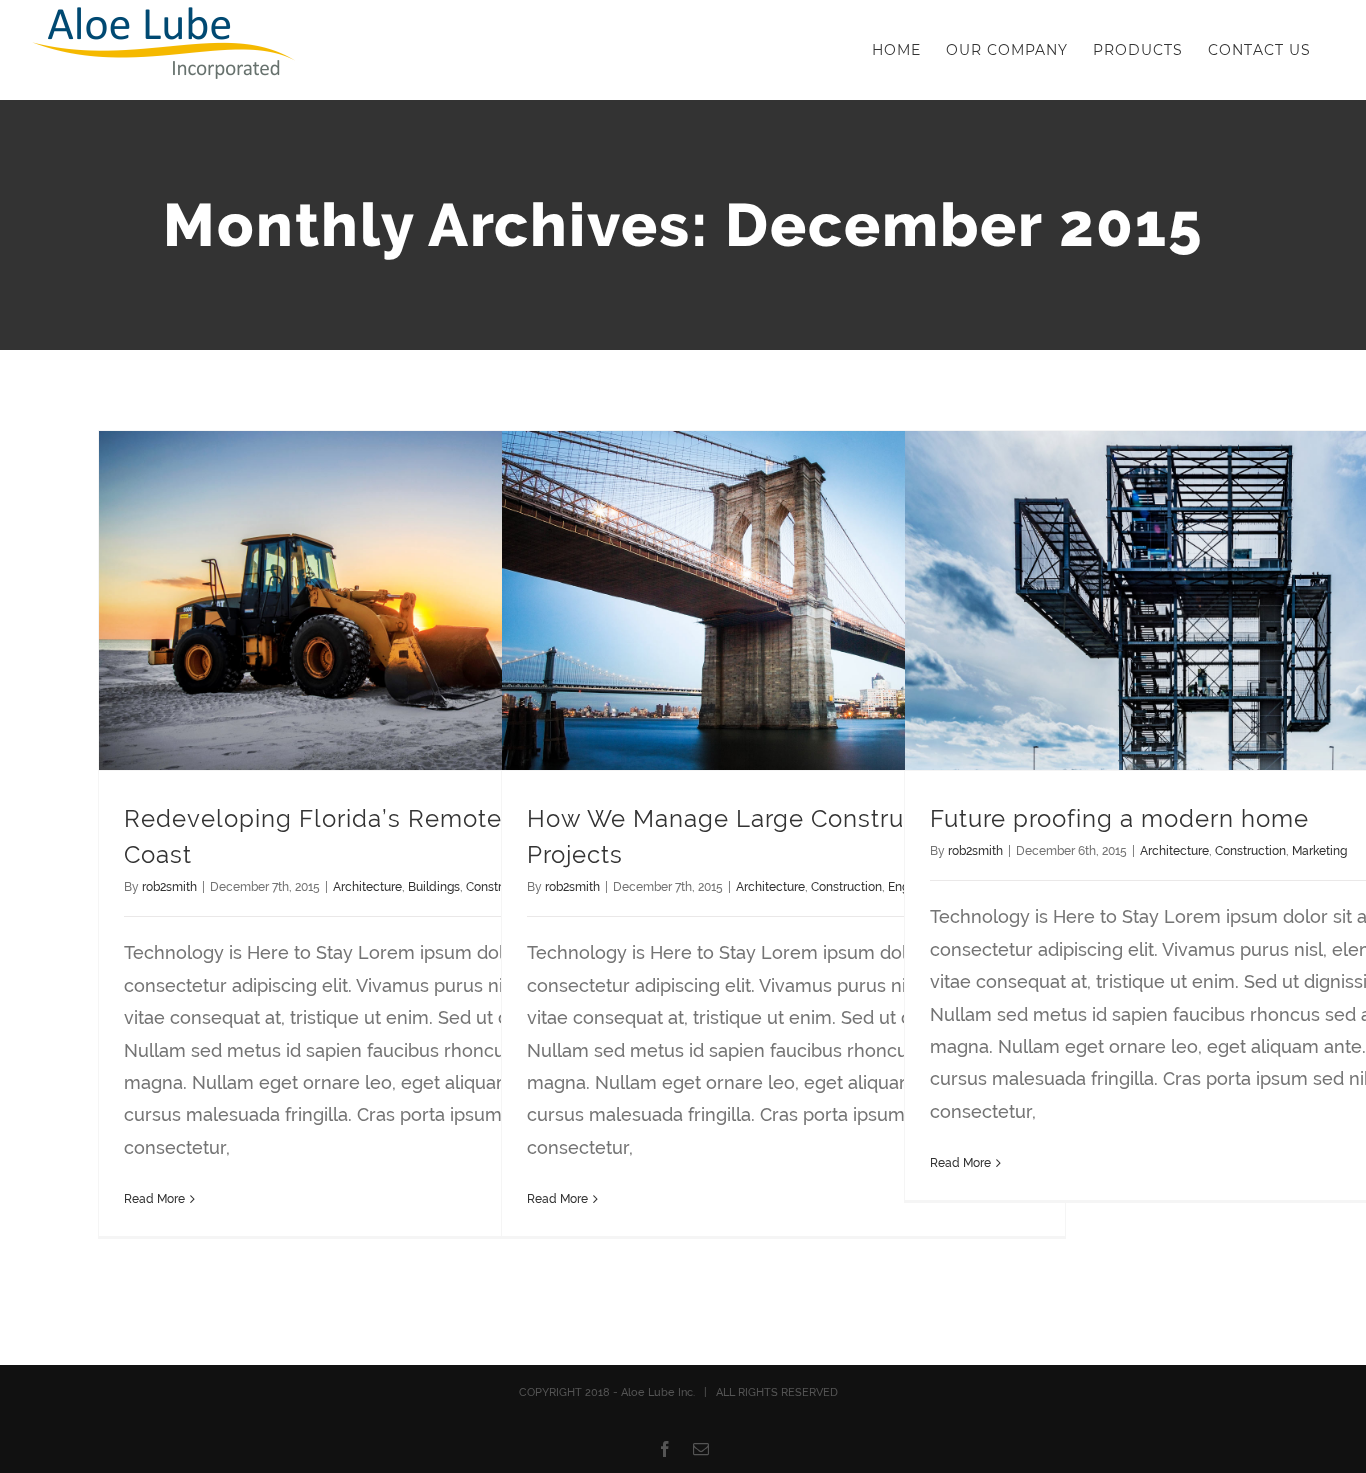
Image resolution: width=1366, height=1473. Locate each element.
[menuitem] (896, 50)
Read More (154, 1199)
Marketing (1319, 851)
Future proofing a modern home (1119, 818)
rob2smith (169, 887)
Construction (846, 887)
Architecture (367, 887)
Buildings (434, 887)
